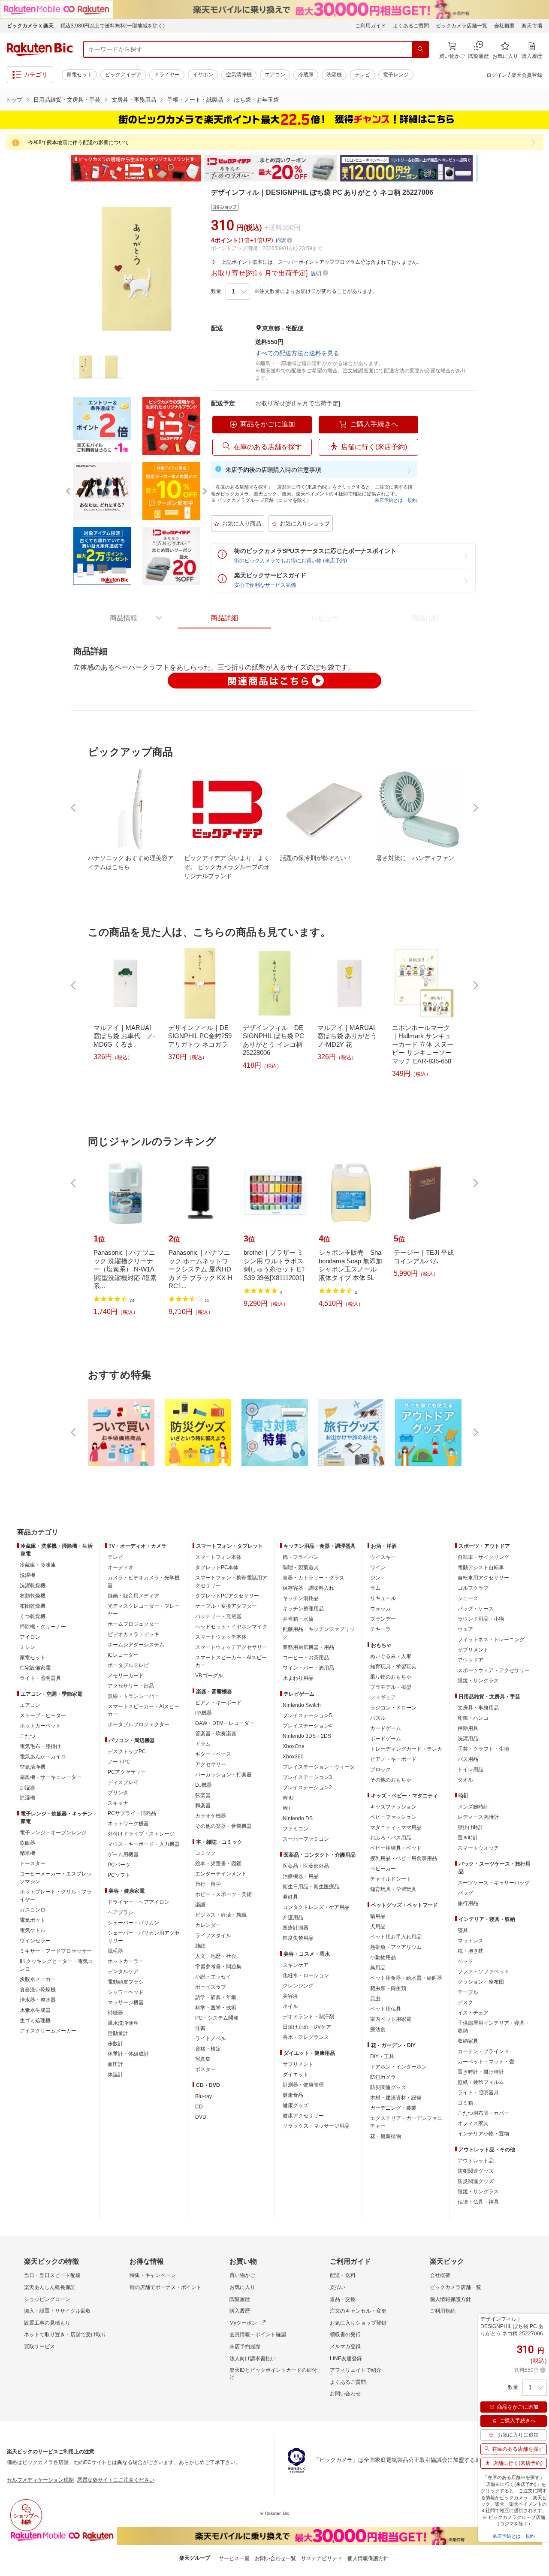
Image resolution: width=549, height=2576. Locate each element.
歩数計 (115, 2044)
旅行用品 (468, 1903)
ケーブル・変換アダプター (226, 1606)
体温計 (115, 2075)
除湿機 (27, 1798)
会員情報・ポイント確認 (258, 2334)
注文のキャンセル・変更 (358, 2311)
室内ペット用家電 (391, 2019)
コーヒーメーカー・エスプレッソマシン (56, 1878)
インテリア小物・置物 (483, 2134)
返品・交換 (343, 2299)
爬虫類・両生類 (388, 1988)
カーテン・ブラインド (483, 2051)
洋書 (200, 2028)
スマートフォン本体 (218, 1557)
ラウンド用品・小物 (481, 1619)
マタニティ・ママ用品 (396, 1827)
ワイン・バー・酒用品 (308, 1668)
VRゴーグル (209, 1676)
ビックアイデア (123, 75)
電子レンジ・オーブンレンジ (53, 1833)
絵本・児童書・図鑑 (218, 1863)
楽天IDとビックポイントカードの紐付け (273, 2374)
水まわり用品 (298, 1678)
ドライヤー (167, 75)
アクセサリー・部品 (131, 1686)
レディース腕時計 (478, 1817)
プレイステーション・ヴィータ (319, 1767)
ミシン (27, 1647)
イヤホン (203, 75)
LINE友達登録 (346, 2359)
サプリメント (298, 2064)
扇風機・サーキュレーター (51, 1777)
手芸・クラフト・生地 (483, 1749)
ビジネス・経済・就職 (221, 1915)
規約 (412, 500)
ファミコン (296, 1829)
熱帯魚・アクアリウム (396, 1947)
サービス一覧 (234, 2558)
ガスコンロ (33, 1910)
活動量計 (118, 2033)
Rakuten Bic (40, 49)
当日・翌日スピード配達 (52, 2275)
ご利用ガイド (371, 26)
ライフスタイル (213, 1936)
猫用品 (378, 1916)
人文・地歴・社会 (216, 1956)
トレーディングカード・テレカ (406, 1749)
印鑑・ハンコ (473, 1718)
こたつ (27, 1736)
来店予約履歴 (245, 2346)
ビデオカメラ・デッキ (133, 1634)
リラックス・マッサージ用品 (316, 2126)
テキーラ (380, 1629)
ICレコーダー (123, 1655)
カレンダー (208, 1925)
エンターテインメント (221, 1874)
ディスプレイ (123, 1782)
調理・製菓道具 (301, 1567)
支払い (338, 2287)
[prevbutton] (74, 808)
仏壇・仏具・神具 (478, 2202)
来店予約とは (389, 500)
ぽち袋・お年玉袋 (256, 100)
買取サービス (39, 2346)
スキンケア (296, 1965)
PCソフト (119, 1875)
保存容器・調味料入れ (308, 1588)
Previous (64, 169)
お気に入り (242, 2287)
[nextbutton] (475, 808)
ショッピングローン (47, 2299)
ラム (375, 1588)
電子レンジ (396, 75)
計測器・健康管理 (303, 2085)
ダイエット (296, 2075)
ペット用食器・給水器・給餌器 (406, 1978)
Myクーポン (243, 2323)
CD (199, 2107)
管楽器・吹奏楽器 (216, 1733)
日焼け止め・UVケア (307, 2027)
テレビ (362, 75)
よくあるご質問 (411, 26)
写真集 (203, 2059)
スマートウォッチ (478, 1848)
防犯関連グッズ (476, 2171)
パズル (378, 1718)
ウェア (465, 1629)
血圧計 (115, 2064)
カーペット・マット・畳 (486, 2062)
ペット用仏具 (386, 2009)
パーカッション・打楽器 (223, 1775)
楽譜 (200, 1905)
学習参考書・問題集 (218, 1966)
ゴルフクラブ (473, 1588)
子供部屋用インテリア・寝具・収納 (494, 2027)
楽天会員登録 (527, 75)
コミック (205, 1853)
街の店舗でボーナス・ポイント (166, 2287)
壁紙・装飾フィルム (481, 2082)
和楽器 (203, 1806)
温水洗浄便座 (123, 2023)
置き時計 (468, 1838)
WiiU (288, 1798)
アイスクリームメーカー (48, 2031)
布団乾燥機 (33, 1606)
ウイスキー (383, 1557)
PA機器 (204, 1713)
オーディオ (121, 1567)
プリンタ (118, 1793)
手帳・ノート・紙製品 (195, 100)
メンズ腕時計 (473, 1807)
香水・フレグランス (306, 2037)
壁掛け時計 (471, 1827)
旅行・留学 (208, 1884)
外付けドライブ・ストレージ (141, 1834)
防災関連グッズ (388, 2087)
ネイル (290, 2006)
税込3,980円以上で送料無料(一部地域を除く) (113, 26)
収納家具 (468, 2041)
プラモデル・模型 (391, 1687)
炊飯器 (27, 1843)
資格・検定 (208, 2049)
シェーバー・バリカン (133, 1923)
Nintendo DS (298, 1818)
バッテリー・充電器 (218, 1616)
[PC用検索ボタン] (420, 49)
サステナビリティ (322, 2558)
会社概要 (504, 26)
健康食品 (293, 2095)
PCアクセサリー (127, 1772)
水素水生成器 (35, 2010)
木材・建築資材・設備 (396, 2098)
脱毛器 (115, 1951)
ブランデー (383, 1619)
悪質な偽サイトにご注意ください (116, 2480)
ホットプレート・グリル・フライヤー (56, 1896)
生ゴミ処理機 (35, 2020)
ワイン (378, 1567)
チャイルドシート (391, 1879)
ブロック (380, 1770)
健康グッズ (296, 2105)
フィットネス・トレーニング (491, 1640)
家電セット (79, 75)
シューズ (468, 1598)
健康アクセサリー (303, 2116)
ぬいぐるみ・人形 (391, 1656)
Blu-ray (204, 2096)
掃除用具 (468, 1728)
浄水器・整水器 (38, 2000)
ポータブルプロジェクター (139, 1724)
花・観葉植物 (386, 2136)
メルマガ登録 (345, 2346)
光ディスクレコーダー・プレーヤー (144, 1610)
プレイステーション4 (307, 1726)
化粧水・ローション (306, 1975)
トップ (14, 100)
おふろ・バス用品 (391, 1838)
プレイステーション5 (307, 1715)
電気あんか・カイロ (43, 1757)
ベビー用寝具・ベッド (396, 1848)
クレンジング (298, 1986)
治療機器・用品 (301, 1876)
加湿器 (27, 1788)
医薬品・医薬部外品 (306, 1866)
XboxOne (294, 1746)
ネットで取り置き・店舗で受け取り (65, 2334)
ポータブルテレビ (128, 1665)
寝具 (463, 1930)
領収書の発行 (345, 2334)
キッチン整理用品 (303, 1609)
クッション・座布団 (481, 1982)
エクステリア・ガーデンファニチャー (406, 2122)
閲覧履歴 (240, 2299)
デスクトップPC (127, 1752)
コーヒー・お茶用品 (306, 1658)
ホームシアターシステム (136, 1645)
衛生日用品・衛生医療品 (311, 1887)
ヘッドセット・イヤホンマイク (231, 1627)
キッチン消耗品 (301, 1598)
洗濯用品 (468, 1739)
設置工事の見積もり (47, 2323)
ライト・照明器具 (40, 1678)
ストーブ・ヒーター (43, 1715)
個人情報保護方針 (450, 2299)
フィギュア (383, 1697)
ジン (375, 1578)
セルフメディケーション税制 (40, 2480)
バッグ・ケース (476, 1609)
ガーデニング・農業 (393, 2108)
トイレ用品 (471, 1770)
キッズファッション (393, 1807)
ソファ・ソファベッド (483, 1972)
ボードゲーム (386, 1739)
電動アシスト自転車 (481, 1567)
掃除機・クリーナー (43, 1627)
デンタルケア (123, 1972)
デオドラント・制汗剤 (308, 2017)
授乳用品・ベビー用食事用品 (404, 1858)
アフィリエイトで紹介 (356, 2370)
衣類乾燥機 (33, 1596)
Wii (286, 1808)
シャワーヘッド (126, 1992)
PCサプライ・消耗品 (132, 1813)
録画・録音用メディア (133, 1596)
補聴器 (115, 2013)
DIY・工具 (382, 2057)
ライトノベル (211, 2038)
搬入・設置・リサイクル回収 (57, 2311)
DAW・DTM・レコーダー (225, 1723)
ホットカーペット (40, 1726)
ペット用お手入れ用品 (396, 1937)
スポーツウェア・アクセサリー (494, 1670)
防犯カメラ (383, 2077)
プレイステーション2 (307, 1788)
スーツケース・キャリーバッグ (494, 1883)
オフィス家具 (473, 2123)
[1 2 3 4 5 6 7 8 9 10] (238, 292)
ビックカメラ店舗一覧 (462, 26)
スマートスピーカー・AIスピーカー (143, 1710)
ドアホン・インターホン (398, 2067)
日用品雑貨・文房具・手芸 (67, 100)
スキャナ (118, 1803)
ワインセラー (35, 1941)
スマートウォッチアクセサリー (231, 1647)
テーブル (468, 1992)
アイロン (30, 1637)
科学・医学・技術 (216, 2008)
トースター (33, 1863)
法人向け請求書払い (253, 2359)
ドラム (203, 1744)
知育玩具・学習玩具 (393, 1667)
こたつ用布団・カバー (483, 2113)
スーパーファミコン (306, 1839)
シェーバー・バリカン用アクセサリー (144, 1937)
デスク (465, 2002)
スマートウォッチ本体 (221, 1637)
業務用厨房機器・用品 (308, 1647)
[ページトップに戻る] (537, 1515)
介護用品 (293, 1918)
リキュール (383, 1598)
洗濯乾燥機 (33, 1585)
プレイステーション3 (307, 1777)
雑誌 (200, 1946)
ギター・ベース (213, 1754)
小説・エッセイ (213, 1977)
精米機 (27, 1853)
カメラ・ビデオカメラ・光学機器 (144, 1582)
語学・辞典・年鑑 (216, 1997)
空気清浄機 (239, 75)
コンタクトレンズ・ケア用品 (316, 1907)
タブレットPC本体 (217, 1567)
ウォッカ (380, 1609)
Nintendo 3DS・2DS (307, 1736)
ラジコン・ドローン (393, 1708)
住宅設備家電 (35, 1668)
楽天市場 (532, 26)
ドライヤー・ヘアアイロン (139, 1902)
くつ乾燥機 (33, 1616)
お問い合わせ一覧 (275, 2558)
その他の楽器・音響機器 (223, 1826)
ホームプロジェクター (133, 1624)
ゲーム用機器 (123, 1854)
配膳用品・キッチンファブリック (319, 1633)
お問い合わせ (345, 2394)
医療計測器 (296, 1928)
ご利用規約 (443, 2311)
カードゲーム (386, 1728)
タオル (465, 1780)
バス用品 (468, 1759)
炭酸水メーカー (38, 1979)
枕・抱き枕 (471, 1951)
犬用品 (378, 1927)
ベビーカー (383, 1869)
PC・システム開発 (217, 2018)
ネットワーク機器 (128, 1824)
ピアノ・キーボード (218, 1703)
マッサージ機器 (126, 2002)
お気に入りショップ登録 (358, 2323)
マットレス (471, 1941)
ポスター (205, 2069)
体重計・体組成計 (128, 2054)
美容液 (290, 1996)
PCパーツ (119, 1865)
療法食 (378, 2029)
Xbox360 (293, 1757)
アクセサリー (211, 1764)
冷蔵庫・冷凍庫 (38, 1565)
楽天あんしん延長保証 (50, 2287)
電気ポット (33, 1920)
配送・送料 (343, 2275)
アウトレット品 (476, 2161)
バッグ (465, 1893)
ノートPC (119, 1762)
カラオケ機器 (211, 1816)
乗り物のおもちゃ (391, 1677)
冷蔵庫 (306, 75)
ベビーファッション (393, 1817)
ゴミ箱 (465, 2103)
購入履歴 (240, 2311)
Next (485, 169)
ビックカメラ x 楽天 (30, 26)
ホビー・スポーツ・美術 (223, 1894)
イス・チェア (473, 2013)
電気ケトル (33, 1930)
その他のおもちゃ (391, 1780)
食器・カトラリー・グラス (314, 1578)
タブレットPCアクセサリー (227, 1596)
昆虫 (375, 1999)
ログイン (497, 75)
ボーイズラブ (211, 1987)
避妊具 (290, 1897)
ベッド (465, 1961)
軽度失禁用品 (298, 1938)
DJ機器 (204, 1785)
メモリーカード (126, 1676)
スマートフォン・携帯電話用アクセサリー (231, 1582)
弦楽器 (203, 1795)
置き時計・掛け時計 (481, 2072)
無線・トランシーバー (133, 1696)
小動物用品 (383, 1957)
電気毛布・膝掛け (40, 1746)
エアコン (275, 75)
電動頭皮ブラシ (126, 1982)
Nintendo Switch (302, 1705)
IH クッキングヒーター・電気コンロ (56, 1965)
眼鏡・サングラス (478, 1681)
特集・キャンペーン (153, 2275)
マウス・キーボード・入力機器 (144, 1844)
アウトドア (471, 1660)
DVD (201, 2117)
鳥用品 (378, 1968)
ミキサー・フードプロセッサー (56, 1951)
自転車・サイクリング (483, 1557)
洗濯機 (334, 75)
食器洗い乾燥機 (38, 1990)
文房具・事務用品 (134, 100)
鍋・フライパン (301, 1557)
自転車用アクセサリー (483, 1578)
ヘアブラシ (121, 1912)
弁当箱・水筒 (298, 1619)
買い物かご (242, 2275)
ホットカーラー (126, 1961)
